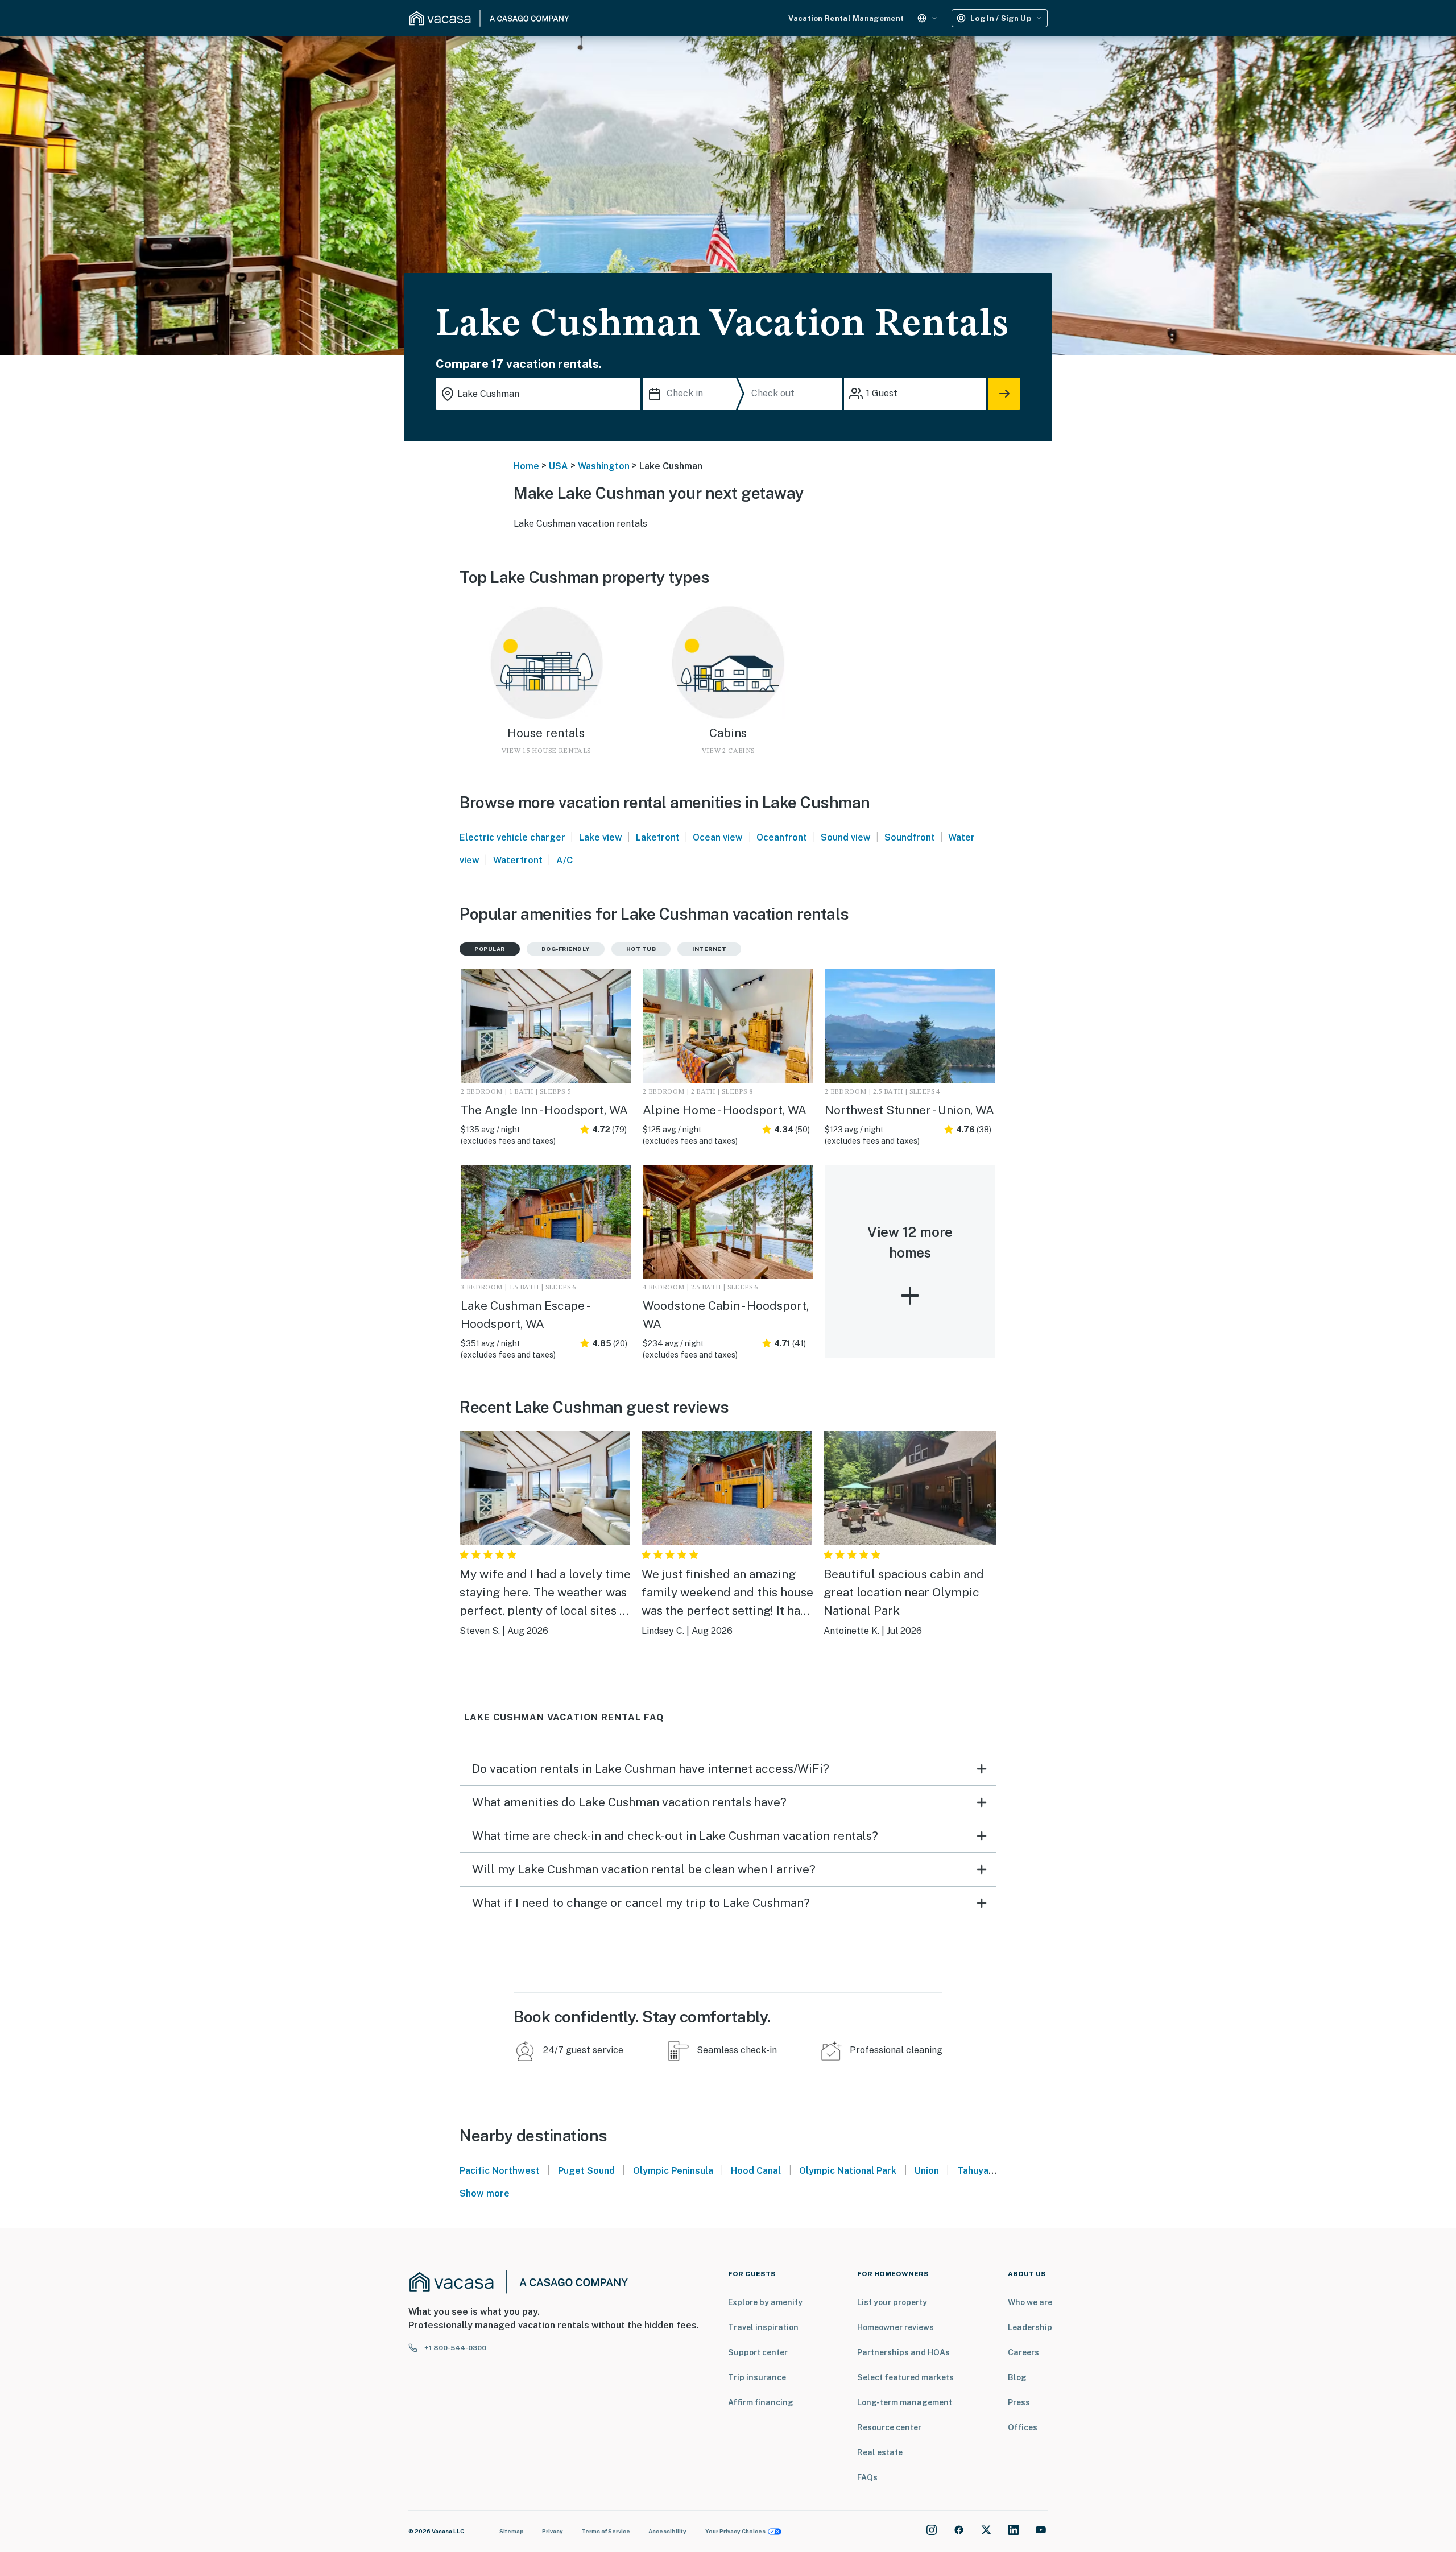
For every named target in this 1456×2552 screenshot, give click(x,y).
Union (927, 2171)
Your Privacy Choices (735, 2531)
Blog (1017, 2377)
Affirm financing (761, 2402)
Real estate (880, 2452)
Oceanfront (782, 837)
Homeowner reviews (895, 2327)
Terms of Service (606, 2531)
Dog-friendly (566, 949)
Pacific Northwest (500, 2171)
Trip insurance (757, 2377)
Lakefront (658, 837)
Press (1019, 2402)
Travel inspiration (763, 2327)
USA (559, 466)
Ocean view (718, 837)
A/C (564, 860)
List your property (892, 2302)
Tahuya (973, 2171)
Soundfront (910, 837)
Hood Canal (756, 2171)
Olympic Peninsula (673, 2171)
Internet (709, 949)
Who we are (1030, 2302)
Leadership (1030, 2327)
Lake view (601, 837)
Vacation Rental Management (846, 18)
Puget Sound (586, 2171)
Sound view (846, 837)
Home (526, 466)
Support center (758, 2352)
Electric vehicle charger (512, 837)
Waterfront (518, 860)
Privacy (553, 2531)
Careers (1023, 2352)
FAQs (867, 2477)
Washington (604, 466)
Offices (1023, 2427)
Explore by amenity (765, 2302)
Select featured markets (905, 2377)
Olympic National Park (848, 2171)
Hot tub (641, 949)
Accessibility (667, 2531)
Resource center (889, 2427)
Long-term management (905, 2402)
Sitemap (512, 2531)
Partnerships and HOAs (903, 2352)
